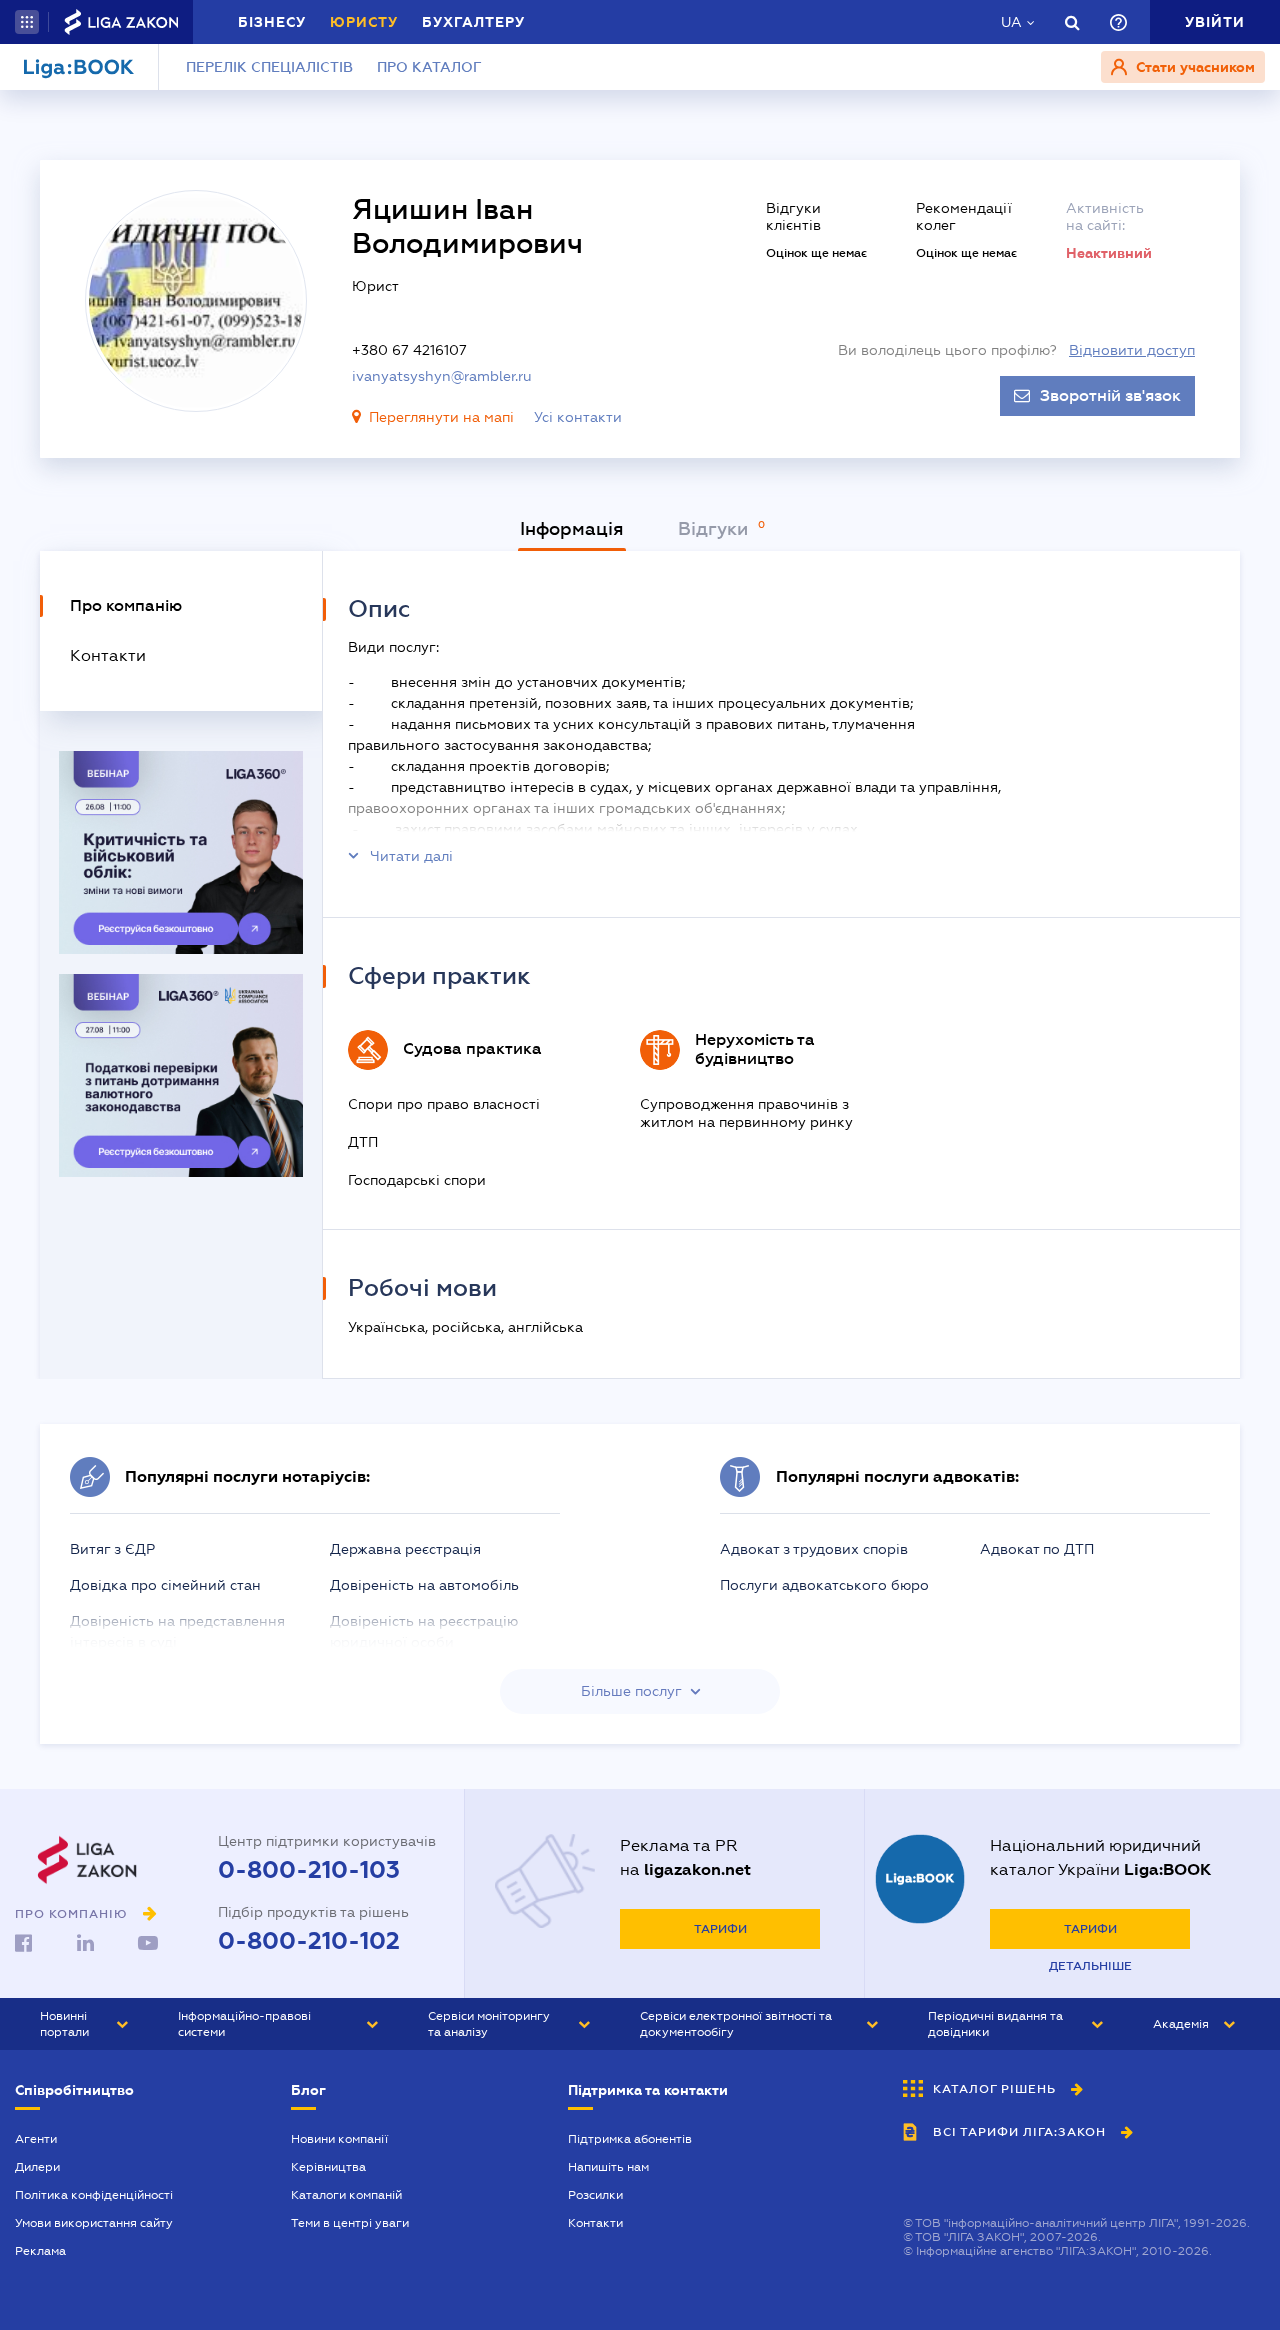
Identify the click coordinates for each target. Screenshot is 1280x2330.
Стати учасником (1193, 67)
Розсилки (595, 2195)
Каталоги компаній (346, 2195)
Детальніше (1090, 1966)
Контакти (595, 2223)
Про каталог (429, 67)
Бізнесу (272, 22)
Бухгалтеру (473, 22)
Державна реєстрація (405, 1549)
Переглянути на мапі (441, 417)
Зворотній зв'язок (1110, 396)
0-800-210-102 (309, 1941)
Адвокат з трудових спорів (814, 1549)
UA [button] (1011, 22)
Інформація (572, 529)
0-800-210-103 (309, 1870)
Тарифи (720, 1929)
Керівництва (328, 2167)
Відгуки (715, 529)
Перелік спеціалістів (269, 67)
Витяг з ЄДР (112, 1549)
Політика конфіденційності (94, 2195)
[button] (27, 22)
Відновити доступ (1132, 350)
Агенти (36, 2139)
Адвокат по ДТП (1037, 1549)
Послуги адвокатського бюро (824, 1585)
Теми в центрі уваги (350, 2223)
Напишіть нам (608, 2167)
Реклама (40, 2251)
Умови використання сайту (94, 2223)
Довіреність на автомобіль (424, 1585)
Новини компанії (339, 2139)
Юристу (364, 22)
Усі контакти (578, 417)
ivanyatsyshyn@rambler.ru (442, 376)
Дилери (37, 2167)
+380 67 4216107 (409, 350)
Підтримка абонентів (630, 2139)
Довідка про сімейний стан (165, 1585)
